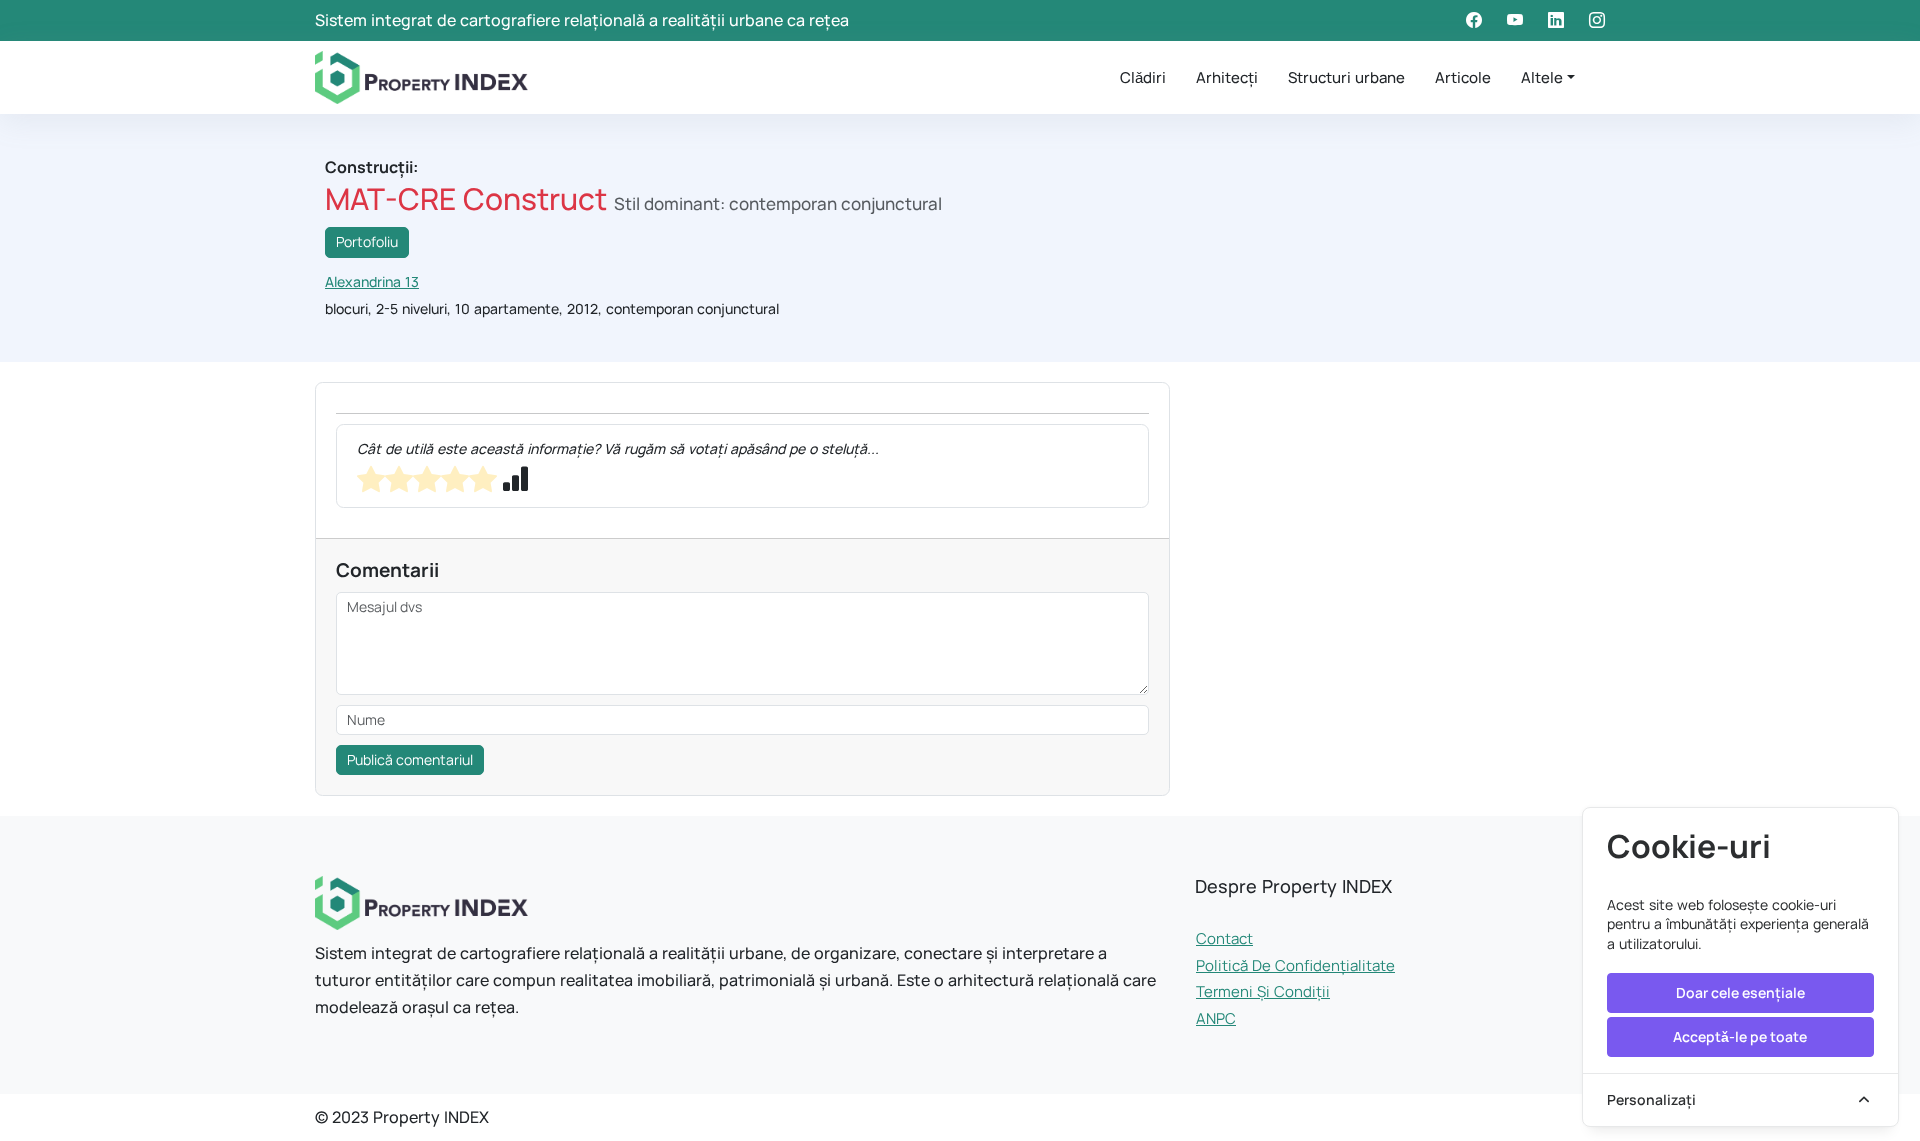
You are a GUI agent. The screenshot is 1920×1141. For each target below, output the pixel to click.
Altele (1542, 77)
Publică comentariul (410, 759)
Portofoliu (367, 241)
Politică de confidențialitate (1295, 965)
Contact (1224, 938)
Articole (1463, 77)
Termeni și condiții (1263, 991)
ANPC (1216, 1018)
